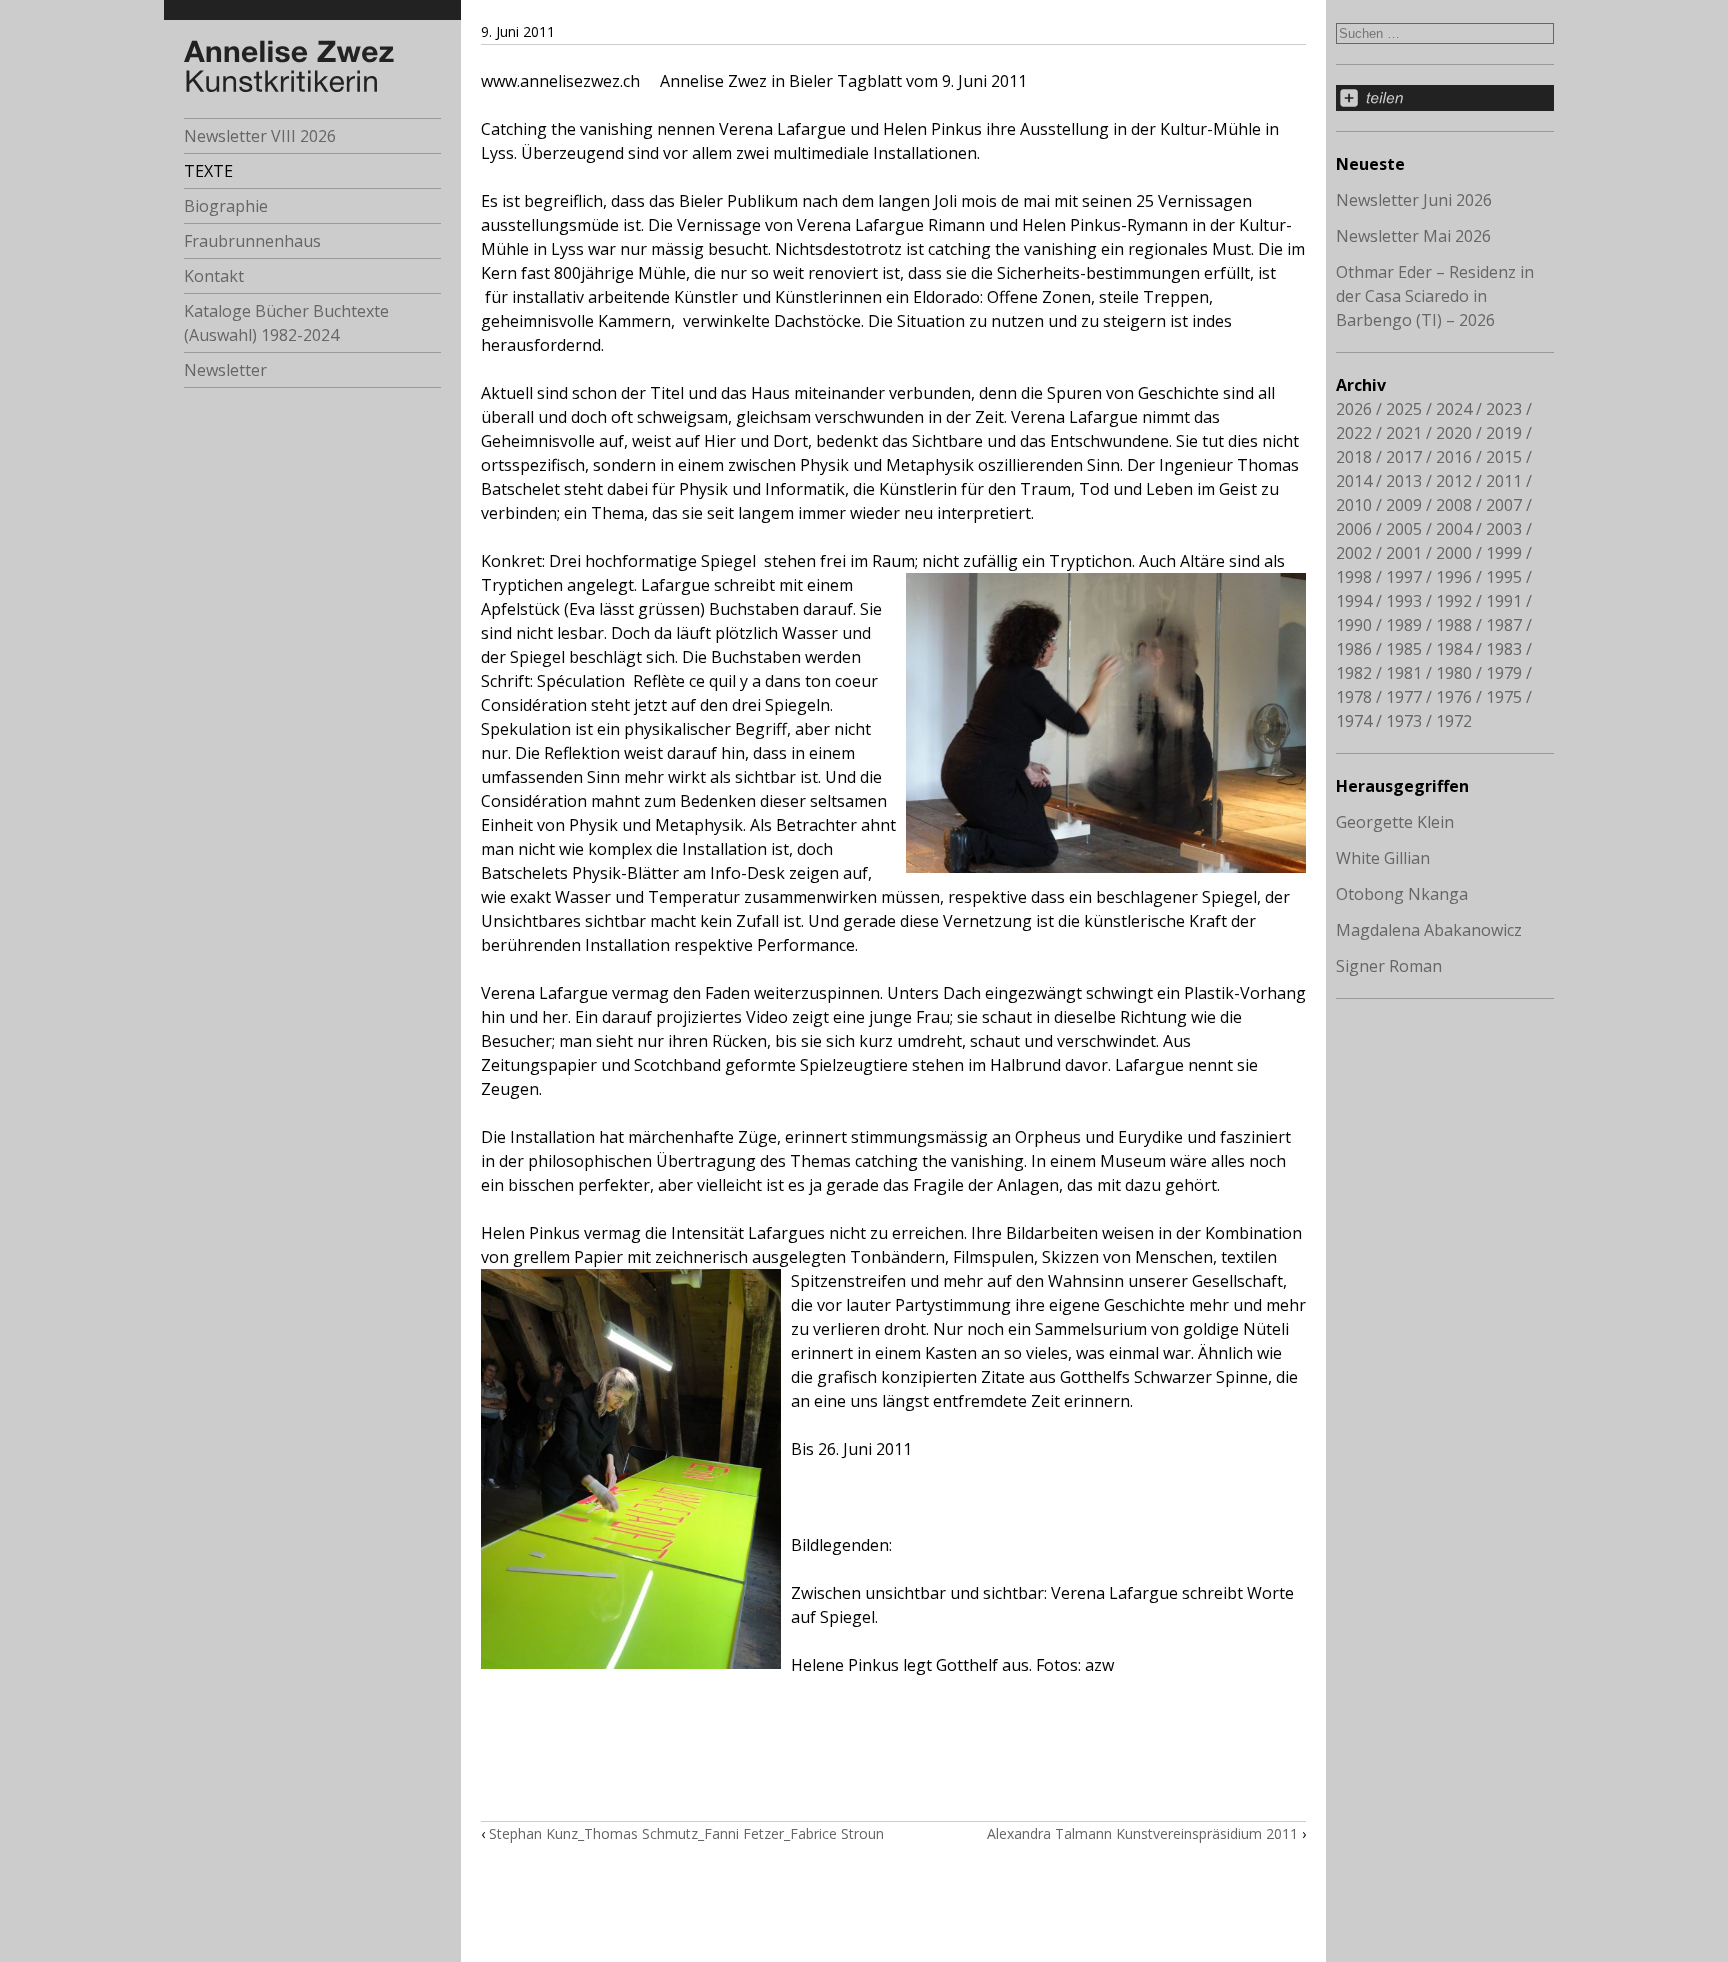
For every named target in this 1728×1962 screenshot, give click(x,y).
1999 (1504, 553)
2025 (1404, 409)
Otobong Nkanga (1402, 894)
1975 (1504, 697)
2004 (1454, 529)
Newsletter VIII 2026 (260, 136)
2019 (1504, 433)
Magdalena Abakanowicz (1429, 930)
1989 (1404, 625)
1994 (1354, 601)
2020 (1454, 433)
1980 (1454, 673)
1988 (1454, 625)
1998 (1354, 577)
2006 (1354, 529)
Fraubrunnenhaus (252, 241)
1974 (1354, 721)
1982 (1354, 673)
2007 (1504, 505)
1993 (1404, 601)
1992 (1454, 601)
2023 (1504, 409)
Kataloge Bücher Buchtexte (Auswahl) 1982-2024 (286, 323)
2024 (1454, 409)
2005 (1404, 529)
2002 (1354, 553)
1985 (1404, 649)
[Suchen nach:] (1445, 32)
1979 (1504, 673)
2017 (1404, 457)
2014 (1354, 481)
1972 (1454, 721)
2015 (1504, 457)
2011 (1504, 481)
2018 (1354, 457)
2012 (1454, 481)
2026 (1354, 409)
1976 (1454, 697)
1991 (1504, 601)
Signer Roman (1389, 966)
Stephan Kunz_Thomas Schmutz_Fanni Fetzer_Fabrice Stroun (686, 1833)
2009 (1404, 505)
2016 (1454, 457)
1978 (1354, 697)
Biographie (226, 206)
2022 (1354, 433)
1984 (1454, 649)
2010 (1354, 505)
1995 (1504, 577)
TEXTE (208, 171)
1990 (1354, 625)
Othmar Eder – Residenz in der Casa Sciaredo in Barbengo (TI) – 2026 (1435, 296)
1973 (1404, 721)
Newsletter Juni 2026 (1414, 200)
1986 (1354, 649)
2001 (1404, 553)
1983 (1504, 649)
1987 (1504, 625)
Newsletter (225, 370)
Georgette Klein (1395, 822)
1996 (1454, 577)
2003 (1504, 529)
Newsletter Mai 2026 (1413, 236)
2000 (1454, 553)
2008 (1454, 505)
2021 (1404, 433)
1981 (1404, 673)
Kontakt (214, 276)
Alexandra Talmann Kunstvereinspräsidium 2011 (1142, 1833)
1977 (1404, 697)
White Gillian (1383, 858)
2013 (1404, 481)
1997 (1404, 577)
